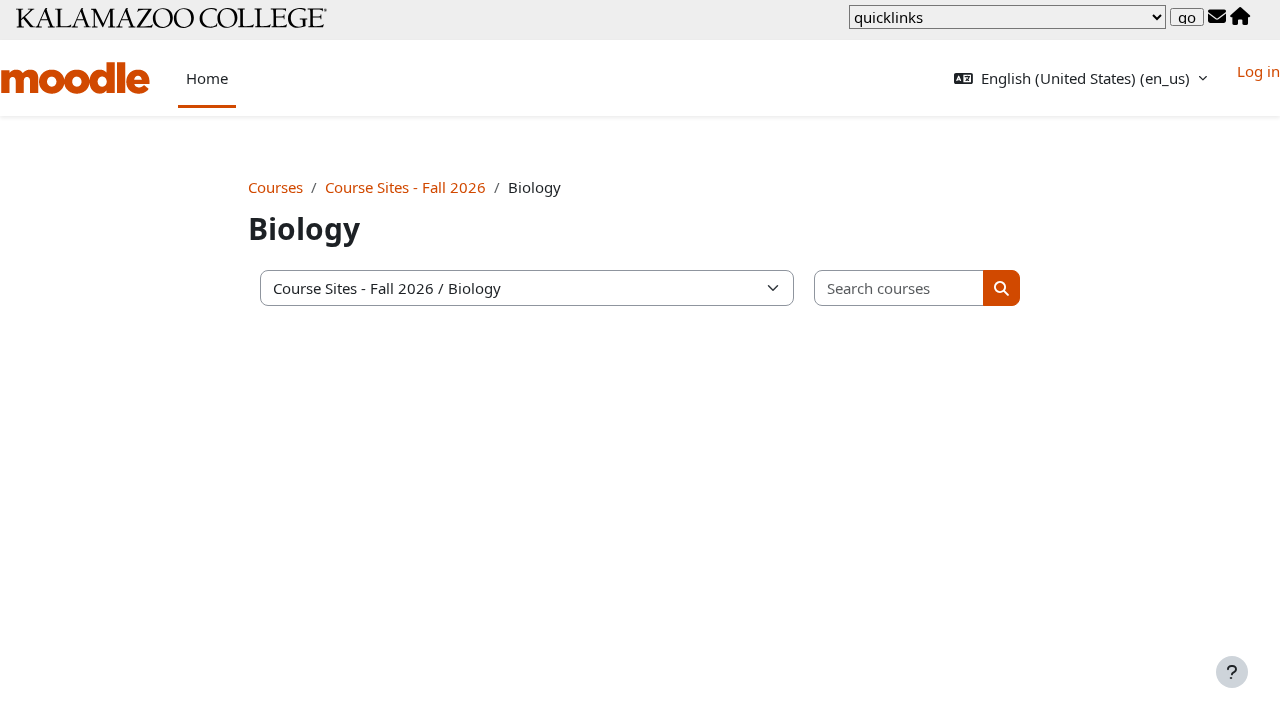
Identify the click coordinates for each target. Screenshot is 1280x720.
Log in (1258, 71)
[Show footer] (1232, 672)
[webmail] (1217, 17)
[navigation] (1007, 17)
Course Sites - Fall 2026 (405, 187)
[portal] (1240, 17)
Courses (275, 187)
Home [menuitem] (207, 78)
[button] (1080, 78)
